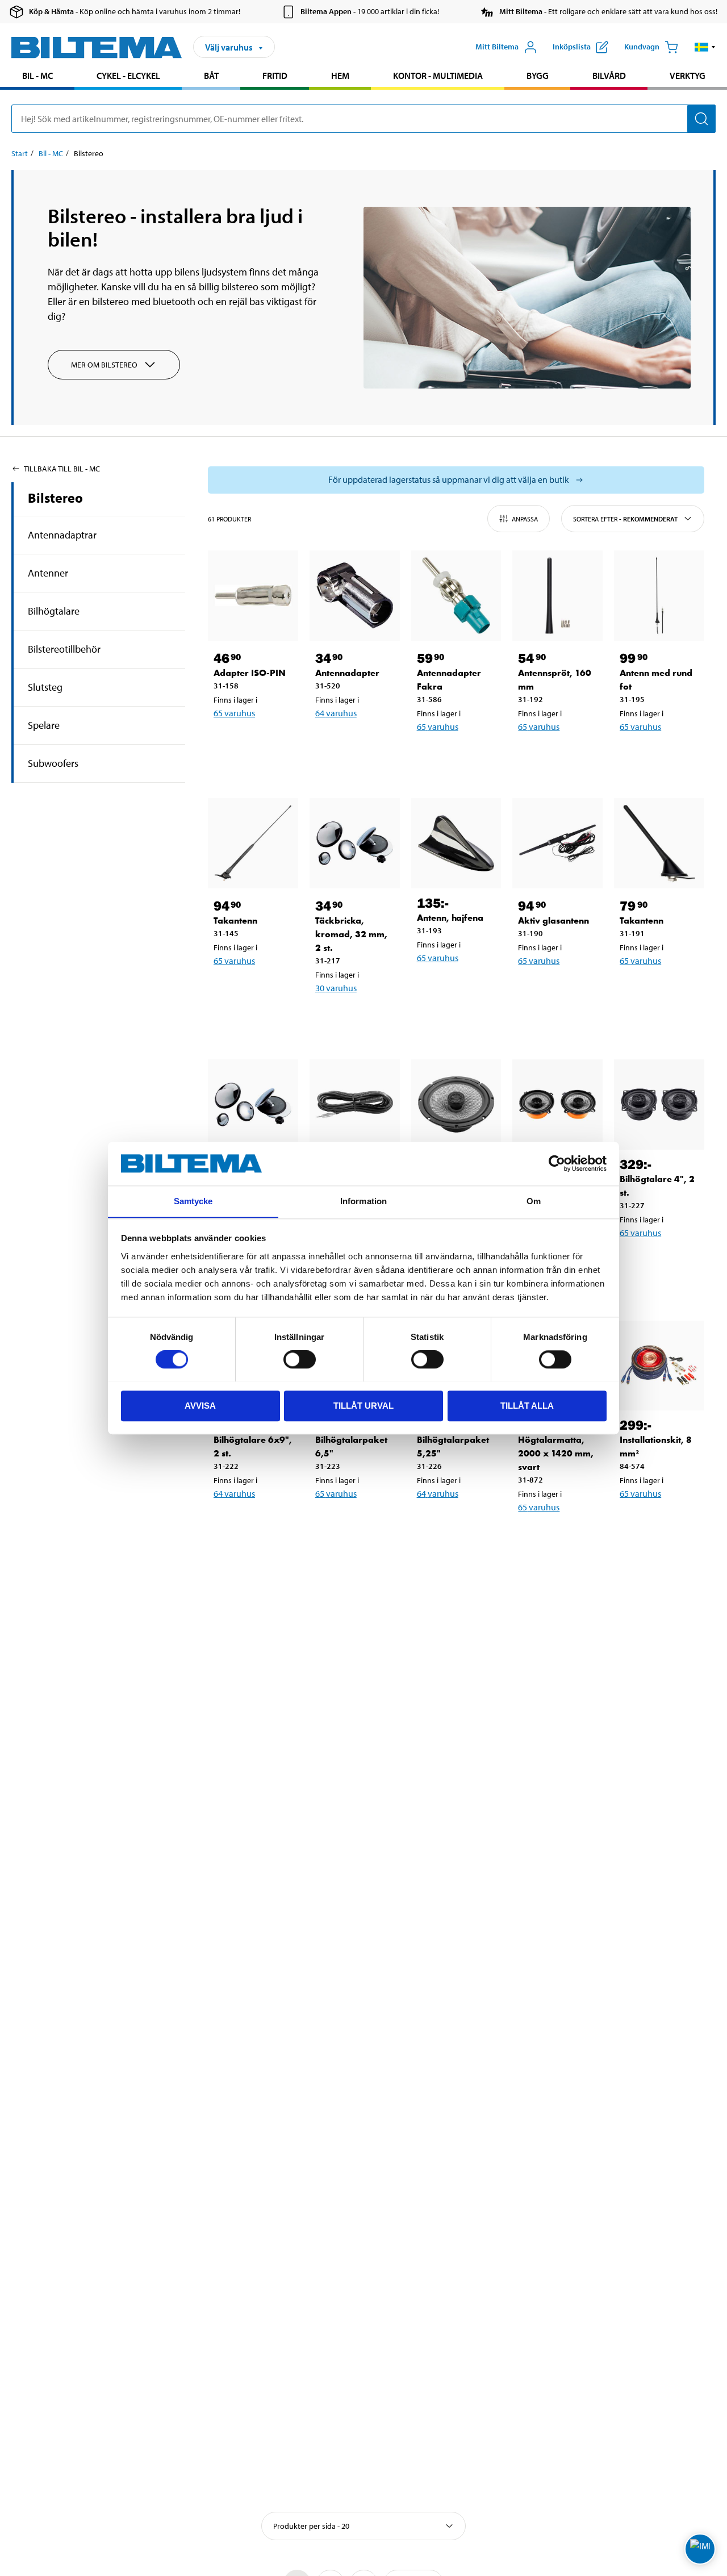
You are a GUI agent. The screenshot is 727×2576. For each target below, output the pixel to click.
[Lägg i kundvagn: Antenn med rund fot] (666, 756)
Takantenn (235, 920)
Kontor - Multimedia (438, 76)
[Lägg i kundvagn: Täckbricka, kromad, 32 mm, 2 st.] (362, 1017)
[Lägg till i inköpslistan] (227, 742)
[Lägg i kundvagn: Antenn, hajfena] (463, 987)
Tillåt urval (363, 1405)
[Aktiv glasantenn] (557, 843)
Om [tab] (534, 1201)
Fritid (275, 76)
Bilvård (609, 76)
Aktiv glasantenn (553, 920)
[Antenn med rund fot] (659, 596)
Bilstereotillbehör (64, 649)
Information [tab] (363, 1201)
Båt (211, 76)
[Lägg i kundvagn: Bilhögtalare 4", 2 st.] (666, 1262)
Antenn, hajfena (450, 918)
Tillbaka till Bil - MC (62, 469)
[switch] (300, 1359)
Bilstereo (55, 498)
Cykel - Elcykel (128, 76)
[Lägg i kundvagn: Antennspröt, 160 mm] (565, 756)
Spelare (44, 725)
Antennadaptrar (62, 535)
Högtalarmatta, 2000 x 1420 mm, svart (556, 1453)
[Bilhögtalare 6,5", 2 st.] (456, 1105)
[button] (705, 47)
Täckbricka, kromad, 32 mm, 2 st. (351, 934)
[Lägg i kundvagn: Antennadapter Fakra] (463, 756)
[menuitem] (37, 77)
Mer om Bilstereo (104, 365)
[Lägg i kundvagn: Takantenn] (260, 990)
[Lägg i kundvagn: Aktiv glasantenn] (565, 990)
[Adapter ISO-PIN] (253, 596)
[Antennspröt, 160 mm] (557, 596)
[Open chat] (700, 2549)
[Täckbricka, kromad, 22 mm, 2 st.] (253, 1105)
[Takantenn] (253, 843)
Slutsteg (45, 687)
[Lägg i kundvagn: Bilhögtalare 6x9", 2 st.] (260, 1523)
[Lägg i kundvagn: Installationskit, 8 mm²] (666, 1523)
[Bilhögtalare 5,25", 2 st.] (557, 1105)
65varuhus (234, 713)
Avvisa (200, 1405)
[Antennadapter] (355, 596)
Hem (340, 76)
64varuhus (336, 713)
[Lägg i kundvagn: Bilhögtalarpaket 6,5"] (362, 1523)
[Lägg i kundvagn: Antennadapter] (362, 742)
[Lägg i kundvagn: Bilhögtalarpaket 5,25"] (463, 1523)
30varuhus (336, 988)
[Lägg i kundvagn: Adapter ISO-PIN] (260, 742)
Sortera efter (625, 519)
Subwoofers (53, 763)
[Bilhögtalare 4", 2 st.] (659, 1105)
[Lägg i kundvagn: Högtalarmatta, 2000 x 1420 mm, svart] (565, 1537)
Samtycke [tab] (193, 1201)
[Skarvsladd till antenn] (355, 1105)
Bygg (538, 76)
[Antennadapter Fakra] (456, 596)
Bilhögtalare (54, 611)
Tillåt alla (527, 1405)
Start (20, 153)
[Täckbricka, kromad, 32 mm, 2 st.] (355, 843)
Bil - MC (37, 76)
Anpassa (525, 519)
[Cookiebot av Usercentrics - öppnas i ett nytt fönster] (557, 1163)
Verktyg (688, 76)
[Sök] (701, 119)
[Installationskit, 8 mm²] (659, 1366)
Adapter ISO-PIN (250, 673)
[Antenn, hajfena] (456, 843)
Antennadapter (347, 673)
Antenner (48, 573)
